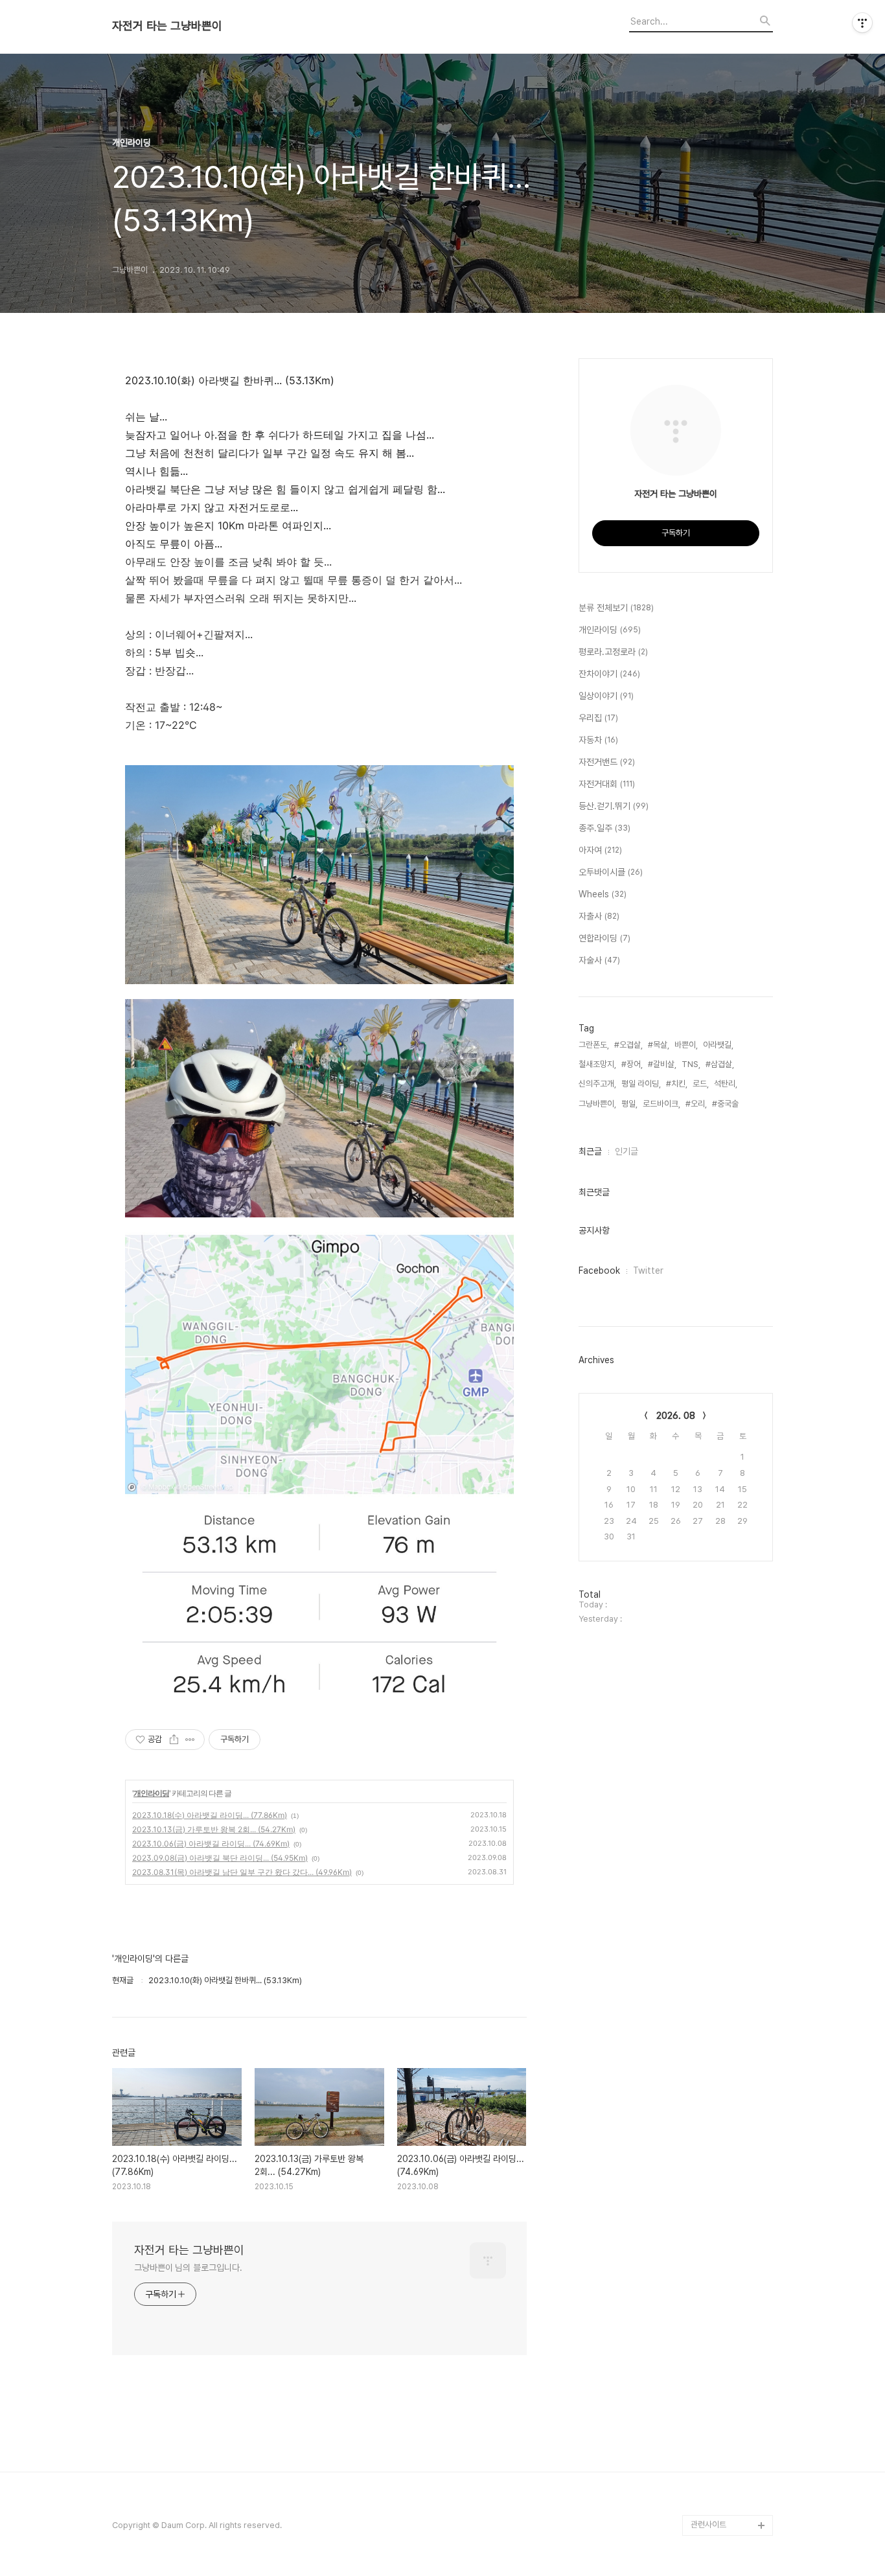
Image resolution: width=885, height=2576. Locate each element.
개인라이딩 (151, 1793)
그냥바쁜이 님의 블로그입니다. (188, 2268)
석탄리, (726, 1084)
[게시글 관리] (190, 1740)
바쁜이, (686, 1045)
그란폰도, (594, 1045)
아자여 (600, 850)
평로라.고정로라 (613, 652)
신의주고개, (597, 1084)
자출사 (599, 916)
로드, (701, 1084)
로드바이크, (661, 1104)
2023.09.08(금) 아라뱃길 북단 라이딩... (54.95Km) (220, 1858)
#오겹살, (628, 1045)
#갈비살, (662, 1064)
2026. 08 (676, 1416)
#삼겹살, (720, 1064)
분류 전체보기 (616, 608)
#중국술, (726, 1104)
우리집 (598, 718)
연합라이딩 (604, 938)
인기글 (626, 1151)
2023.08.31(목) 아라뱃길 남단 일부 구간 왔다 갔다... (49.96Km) (242, 1872)
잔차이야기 (609, 674)
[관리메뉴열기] (862, 23)
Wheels (603, 894)
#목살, (659, 1045)
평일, (629, 1104)
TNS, (691, 1064)
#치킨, (677, 1084)
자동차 (598, 740)
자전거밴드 (607, 762)
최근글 (590, 1151)
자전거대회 (607, 784)
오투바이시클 (611, 872)
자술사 (599, 960)
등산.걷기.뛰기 (614, 806)
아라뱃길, (718, 1045)
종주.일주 (604, 828)
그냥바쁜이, (597, 1104)
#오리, (696, 1104)
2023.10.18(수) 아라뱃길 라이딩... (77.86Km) (210, 1815)
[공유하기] (174, 1740)
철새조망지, (597, 1064)
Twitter (648, 1271)
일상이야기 (606, 696)
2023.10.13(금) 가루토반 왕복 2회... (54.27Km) (214, 1829)
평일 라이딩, (641, 1084)
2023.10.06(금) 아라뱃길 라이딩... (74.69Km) (211, 1844)
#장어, (632, 1064)
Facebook (599, 1271)
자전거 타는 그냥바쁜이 (167, 26)
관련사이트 (708, 2524)
